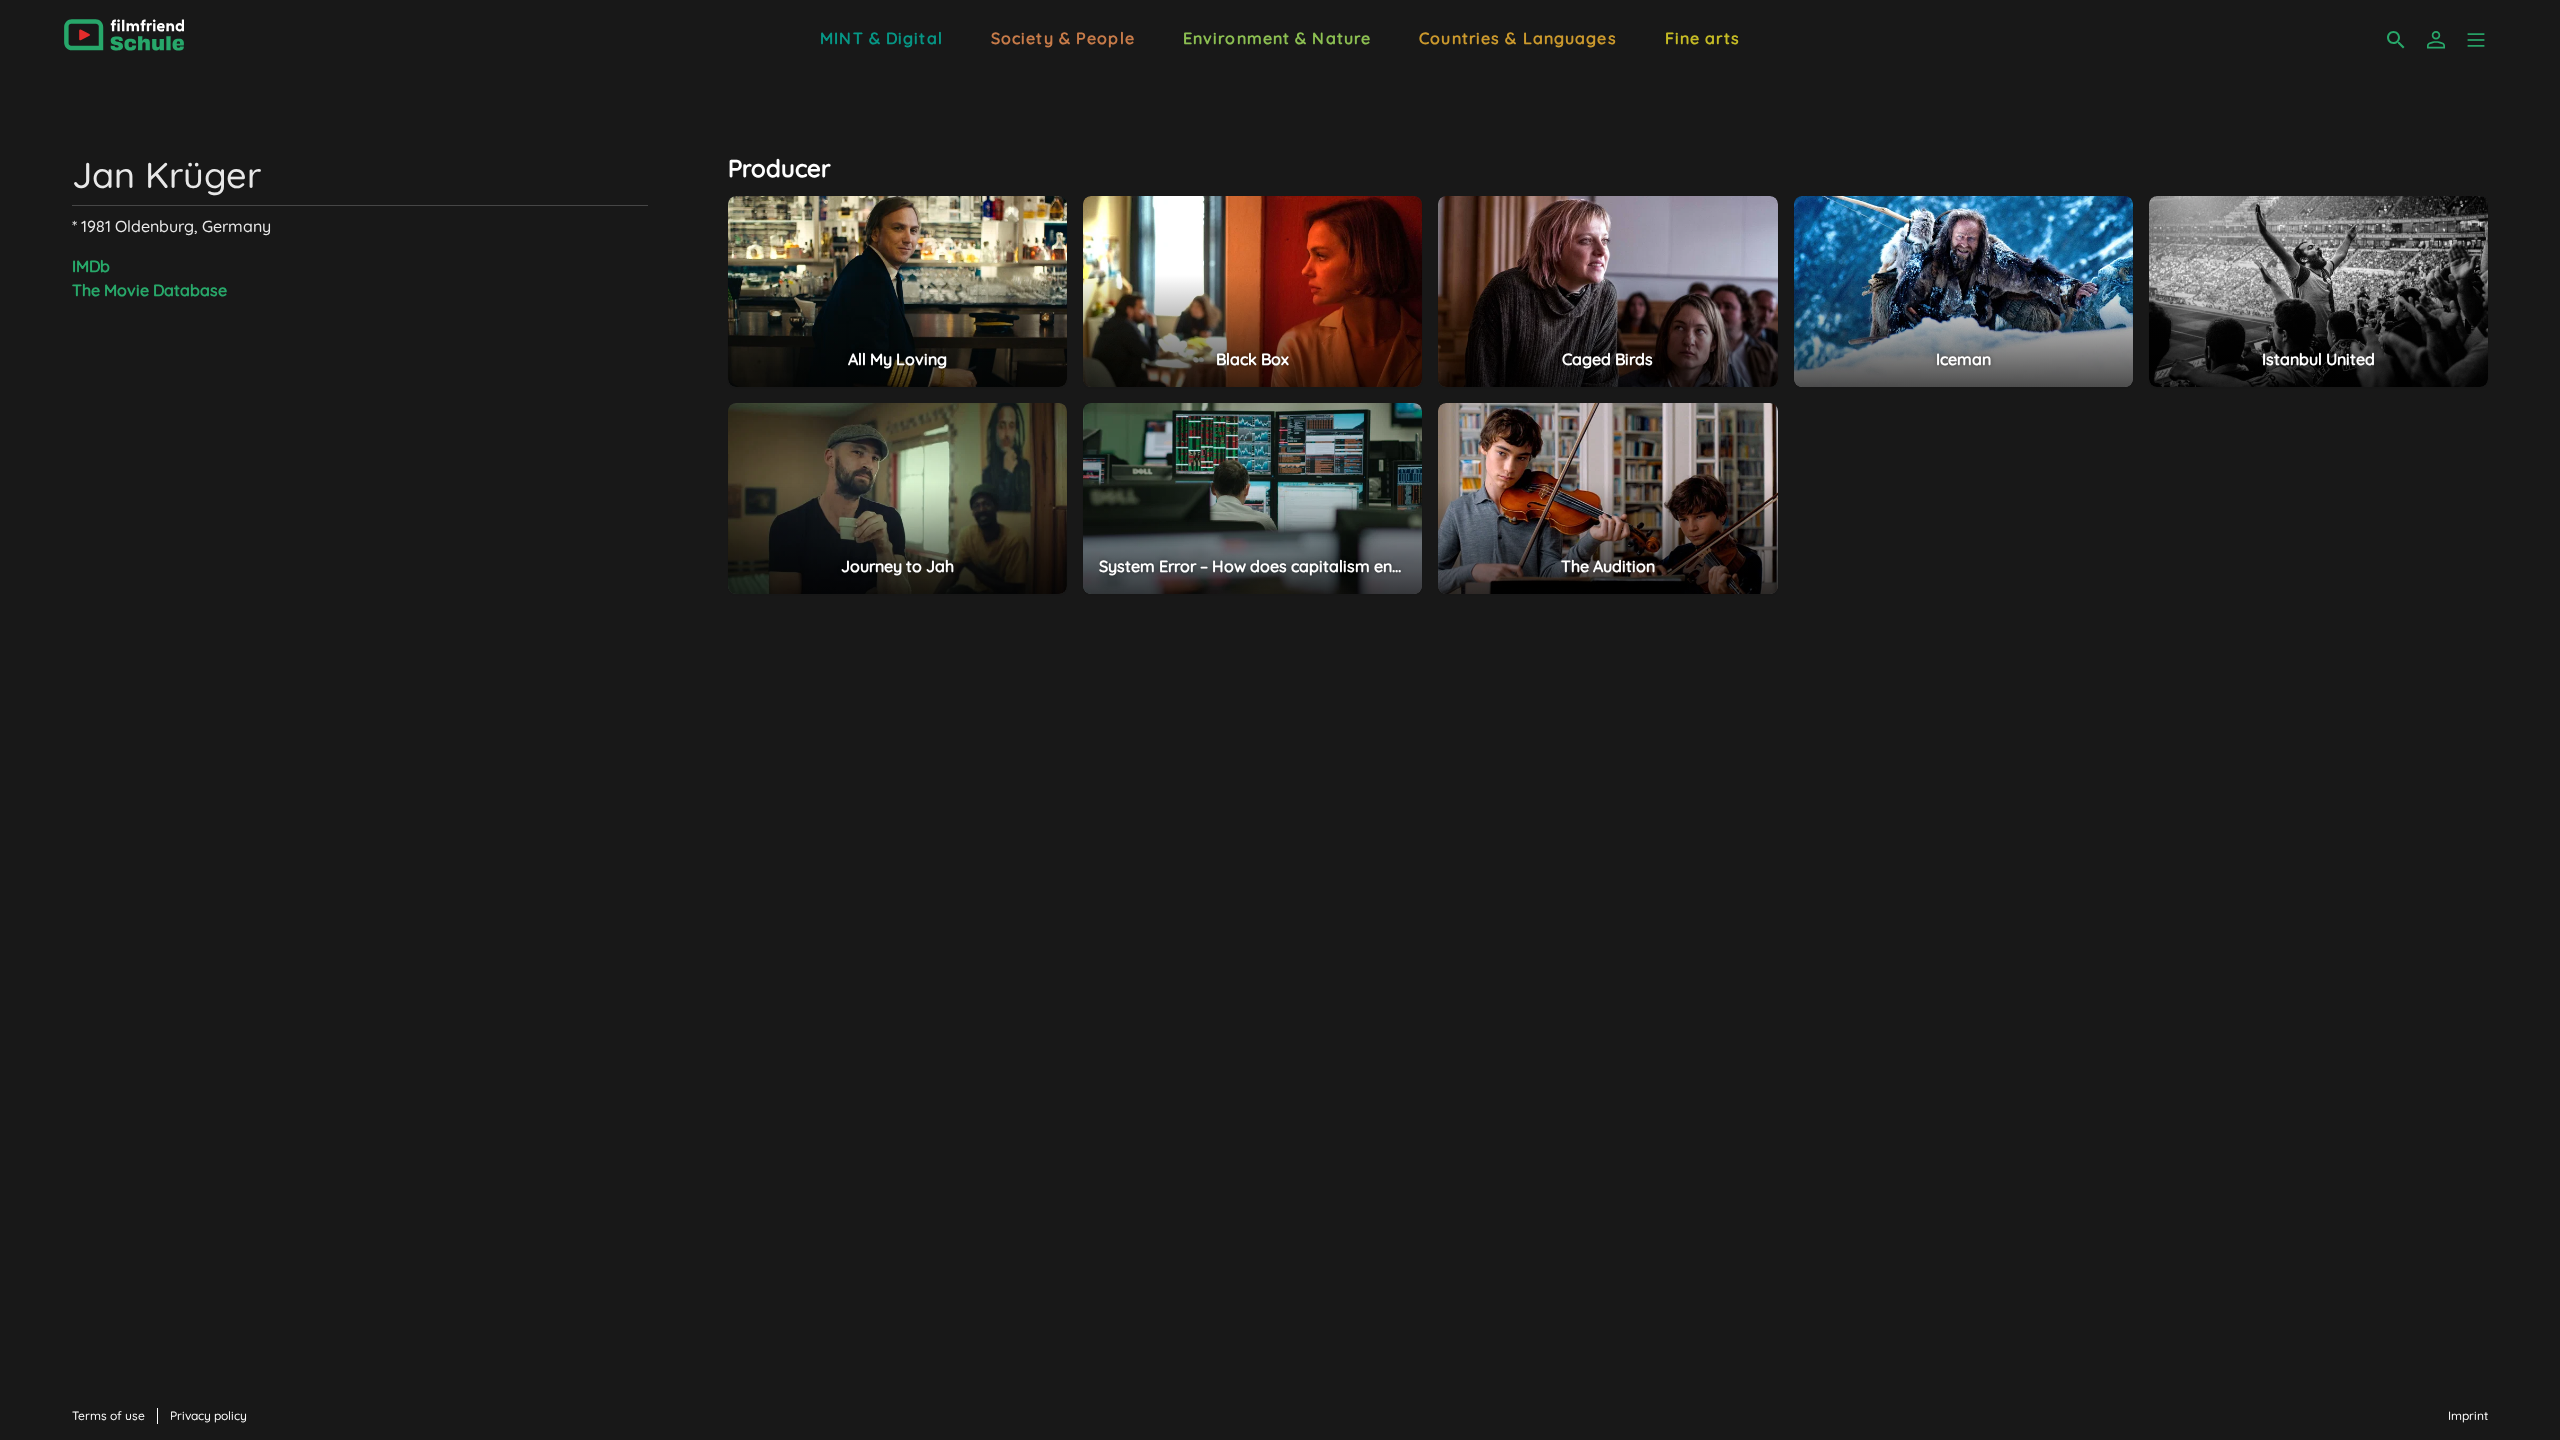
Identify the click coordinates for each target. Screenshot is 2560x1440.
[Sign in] (2436, 40)
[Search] (2396, 40)
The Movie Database (149, 290)
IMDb (91, 266)
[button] (2476, 40)
